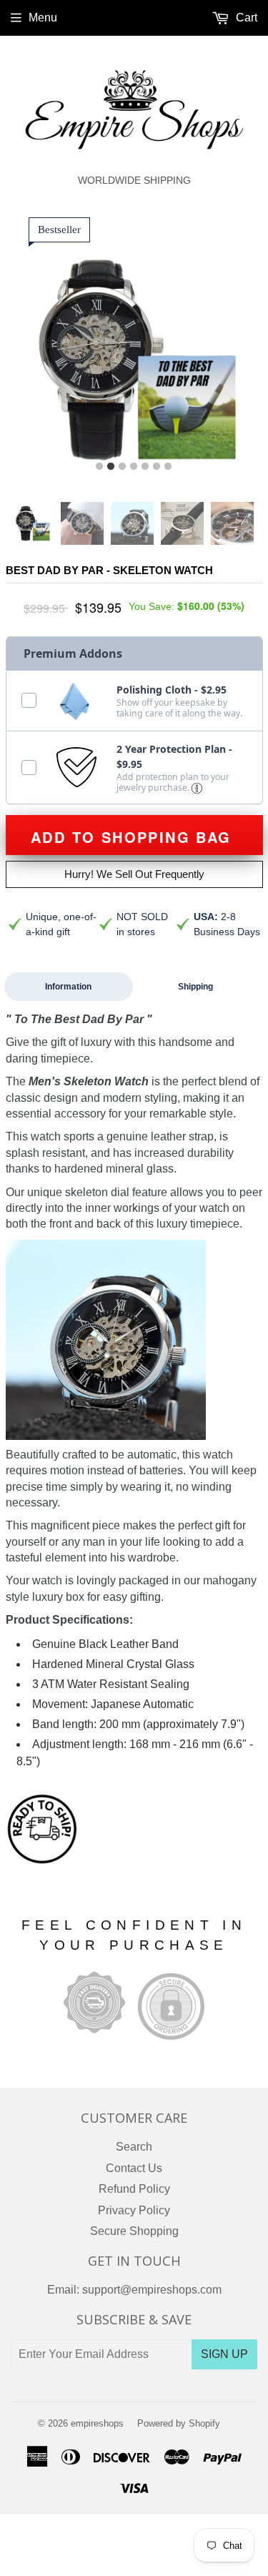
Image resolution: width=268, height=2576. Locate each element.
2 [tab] (111, 467)
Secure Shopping (134, 2231)
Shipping (195, 987)
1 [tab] (99, 467)
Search (134, 2147)
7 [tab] (168, 467)
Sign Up (224, 2354)
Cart (245, 18)
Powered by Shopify (179, 2423)
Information (68, 987)
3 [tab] (122, 467)
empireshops (97, 2423)
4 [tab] (134, 467)
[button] (197, 788)
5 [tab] (145, 467)
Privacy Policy (134, 2210)
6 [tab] (157, 467)
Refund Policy (134, 2189)
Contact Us (134, 2168)
